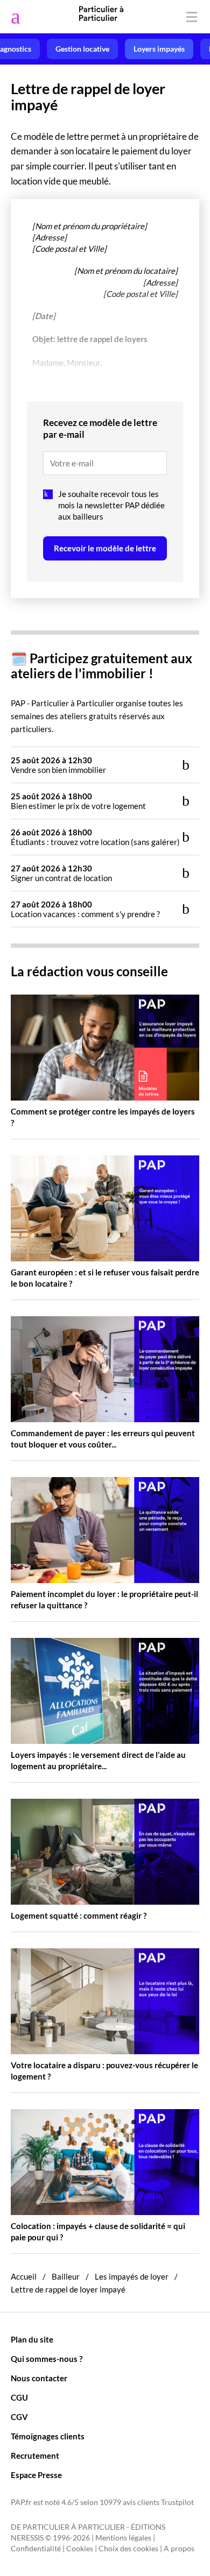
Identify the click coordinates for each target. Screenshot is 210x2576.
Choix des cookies (128, 2549)
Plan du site (32, 2339)
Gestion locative (82, 49)
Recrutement (35, 2456)
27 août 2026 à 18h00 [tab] (85, 909)
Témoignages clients (48, 2436)
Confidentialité (36, 2549)
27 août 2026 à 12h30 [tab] (61, 873)
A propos (179, 2549)
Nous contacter (39, 2378)
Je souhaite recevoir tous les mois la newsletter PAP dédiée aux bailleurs (111, 505)
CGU (19, 2397)
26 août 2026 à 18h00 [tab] (95, 837)
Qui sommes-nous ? (47, 2359)
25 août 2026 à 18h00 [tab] (78, 801)
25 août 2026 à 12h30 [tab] (58, 765)
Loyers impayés (159, 49)
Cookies (80, 2549)
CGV (19, 2417)
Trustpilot (177, 2502)
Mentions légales (123, 2538)
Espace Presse (36, 2475)
